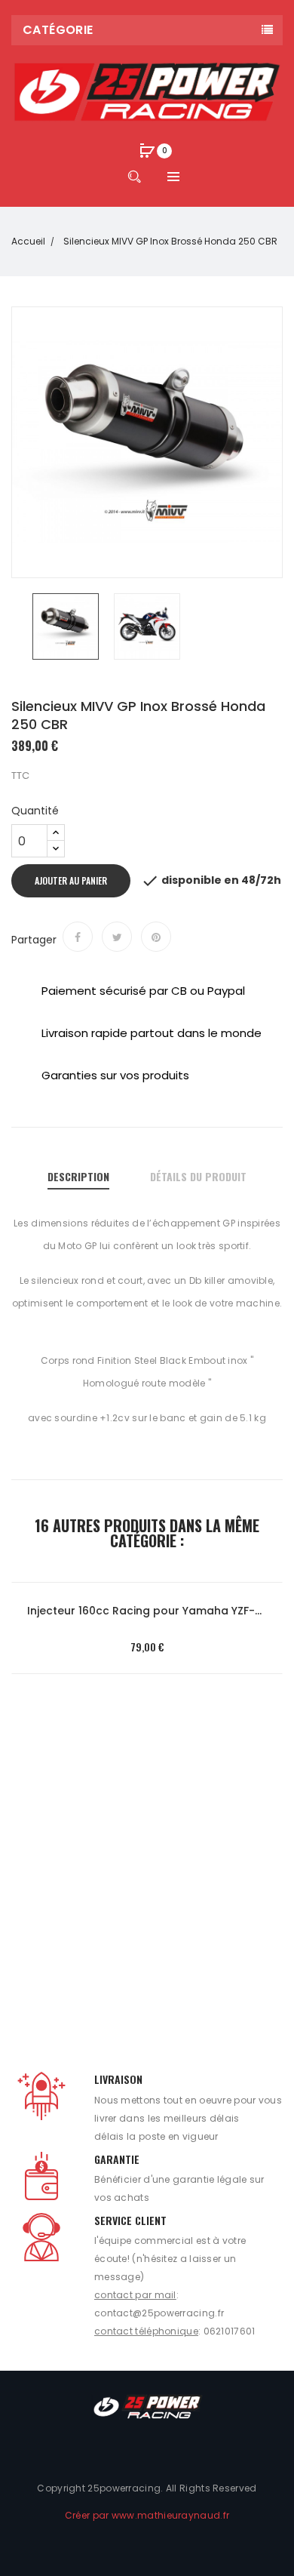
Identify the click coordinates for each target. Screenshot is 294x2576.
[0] (147, 150)
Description (78, 1176)
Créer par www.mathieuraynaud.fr (147, 2515)
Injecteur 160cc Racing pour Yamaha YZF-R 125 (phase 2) (147, 1611)
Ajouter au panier (71, 880)
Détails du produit (198, 1176)
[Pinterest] (156, 937)
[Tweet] (117, 937)
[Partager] (78, 937)
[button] (147, 152)
